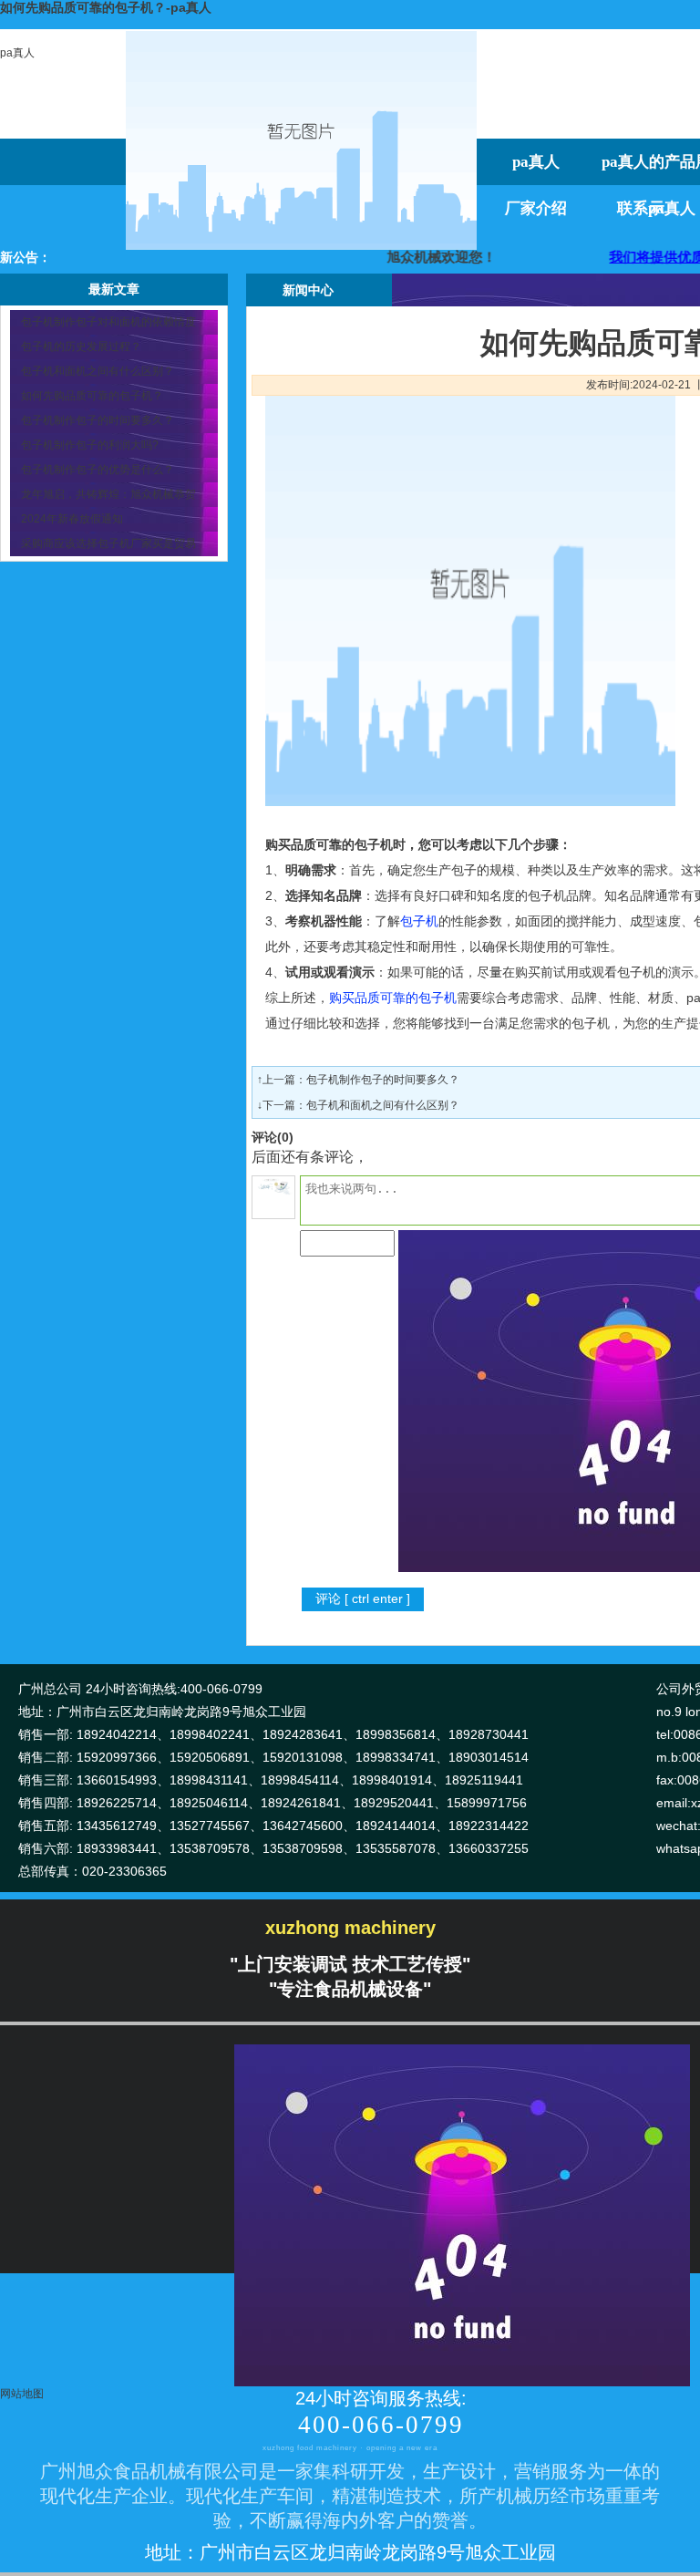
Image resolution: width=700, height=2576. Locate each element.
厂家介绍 (536, 208)
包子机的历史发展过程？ (81, 347)
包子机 (419, 921)
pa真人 (17, 53)
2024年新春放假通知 (72, 519)
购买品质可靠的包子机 (393, 998)
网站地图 (22, 2394)
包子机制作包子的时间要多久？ (98, 420)
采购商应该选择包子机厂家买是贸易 (108, 543)
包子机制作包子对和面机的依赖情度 (108, 322)
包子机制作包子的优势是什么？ (98, 470)
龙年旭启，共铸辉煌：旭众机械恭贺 (108, 494)
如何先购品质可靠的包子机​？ (92, 396)
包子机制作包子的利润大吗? (90, 445)
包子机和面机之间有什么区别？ (98, 371)
